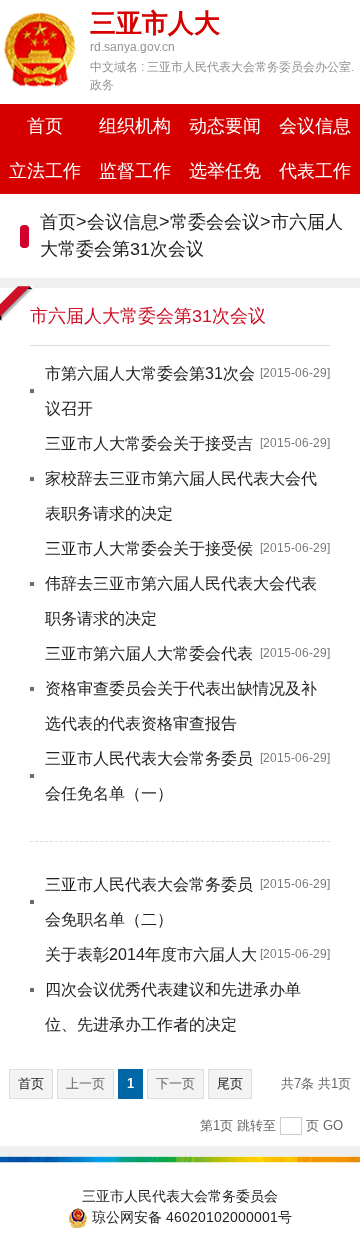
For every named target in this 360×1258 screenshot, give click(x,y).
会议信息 (315, 126)
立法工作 (45, 171)
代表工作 (315, 171)
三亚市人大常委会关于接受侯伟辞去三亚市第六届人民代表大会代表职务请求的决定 (181, 583)
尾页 (230, 1083)
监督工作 (135, 171)
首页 (45, 126)
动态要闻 (225, 126)
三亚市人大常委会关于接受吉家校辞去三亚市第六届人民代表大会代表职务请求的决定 (181, 478)
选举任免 (225, 171)
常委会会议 (215, 222)
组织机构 (135, 126)
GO (333, 1125)
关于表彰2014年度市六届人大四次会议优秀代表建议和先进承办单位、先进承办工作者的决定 (173, 989)
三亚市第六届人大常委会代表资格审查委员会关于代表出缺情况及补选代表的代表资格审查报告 (181, 688)
